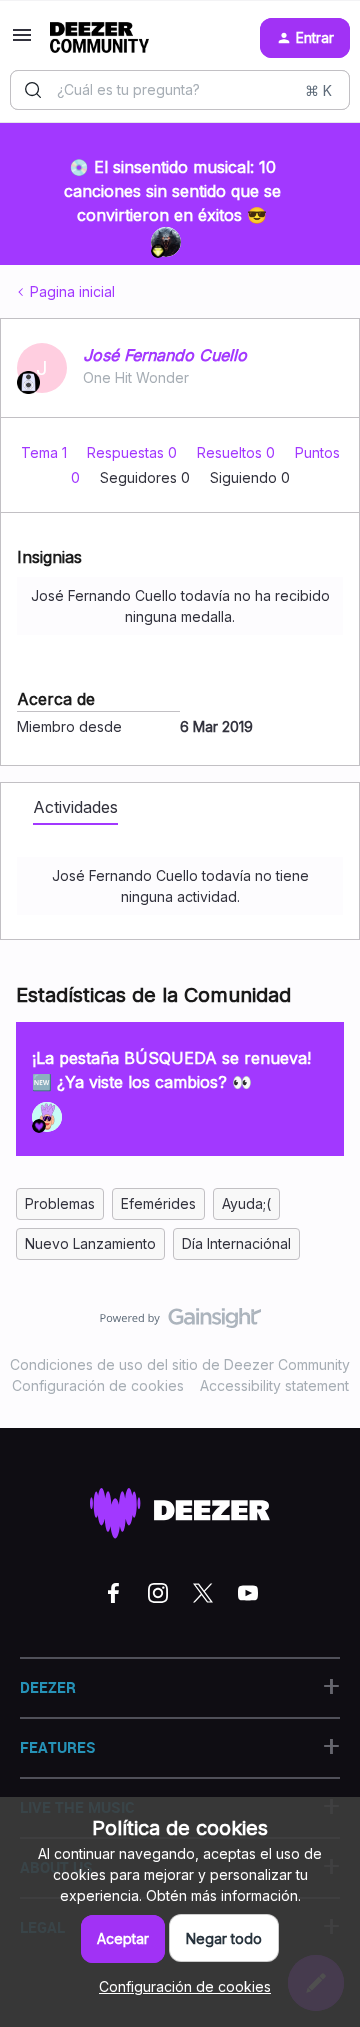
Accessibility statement (274, 1385)
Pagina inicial (72, 291)
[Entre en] (33, 90)
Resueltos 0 (238, 452)
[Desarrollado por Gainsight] (180, 1323)
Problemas (60, 1203)
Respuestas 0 (134, 452)
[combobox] (180, 90)
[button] (22, 41)
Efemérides (158, 1203)
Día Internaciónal (236, 1243)
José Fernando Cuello (165, 355)
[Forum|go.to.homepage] (99, 38)
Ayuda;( (246, 1203)
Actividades (75, 807)
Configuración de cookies (98, 1385)
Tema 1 (46, 452)
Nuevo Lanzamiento (90, 1243)
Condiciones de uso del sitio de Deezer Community (180, 1364)
